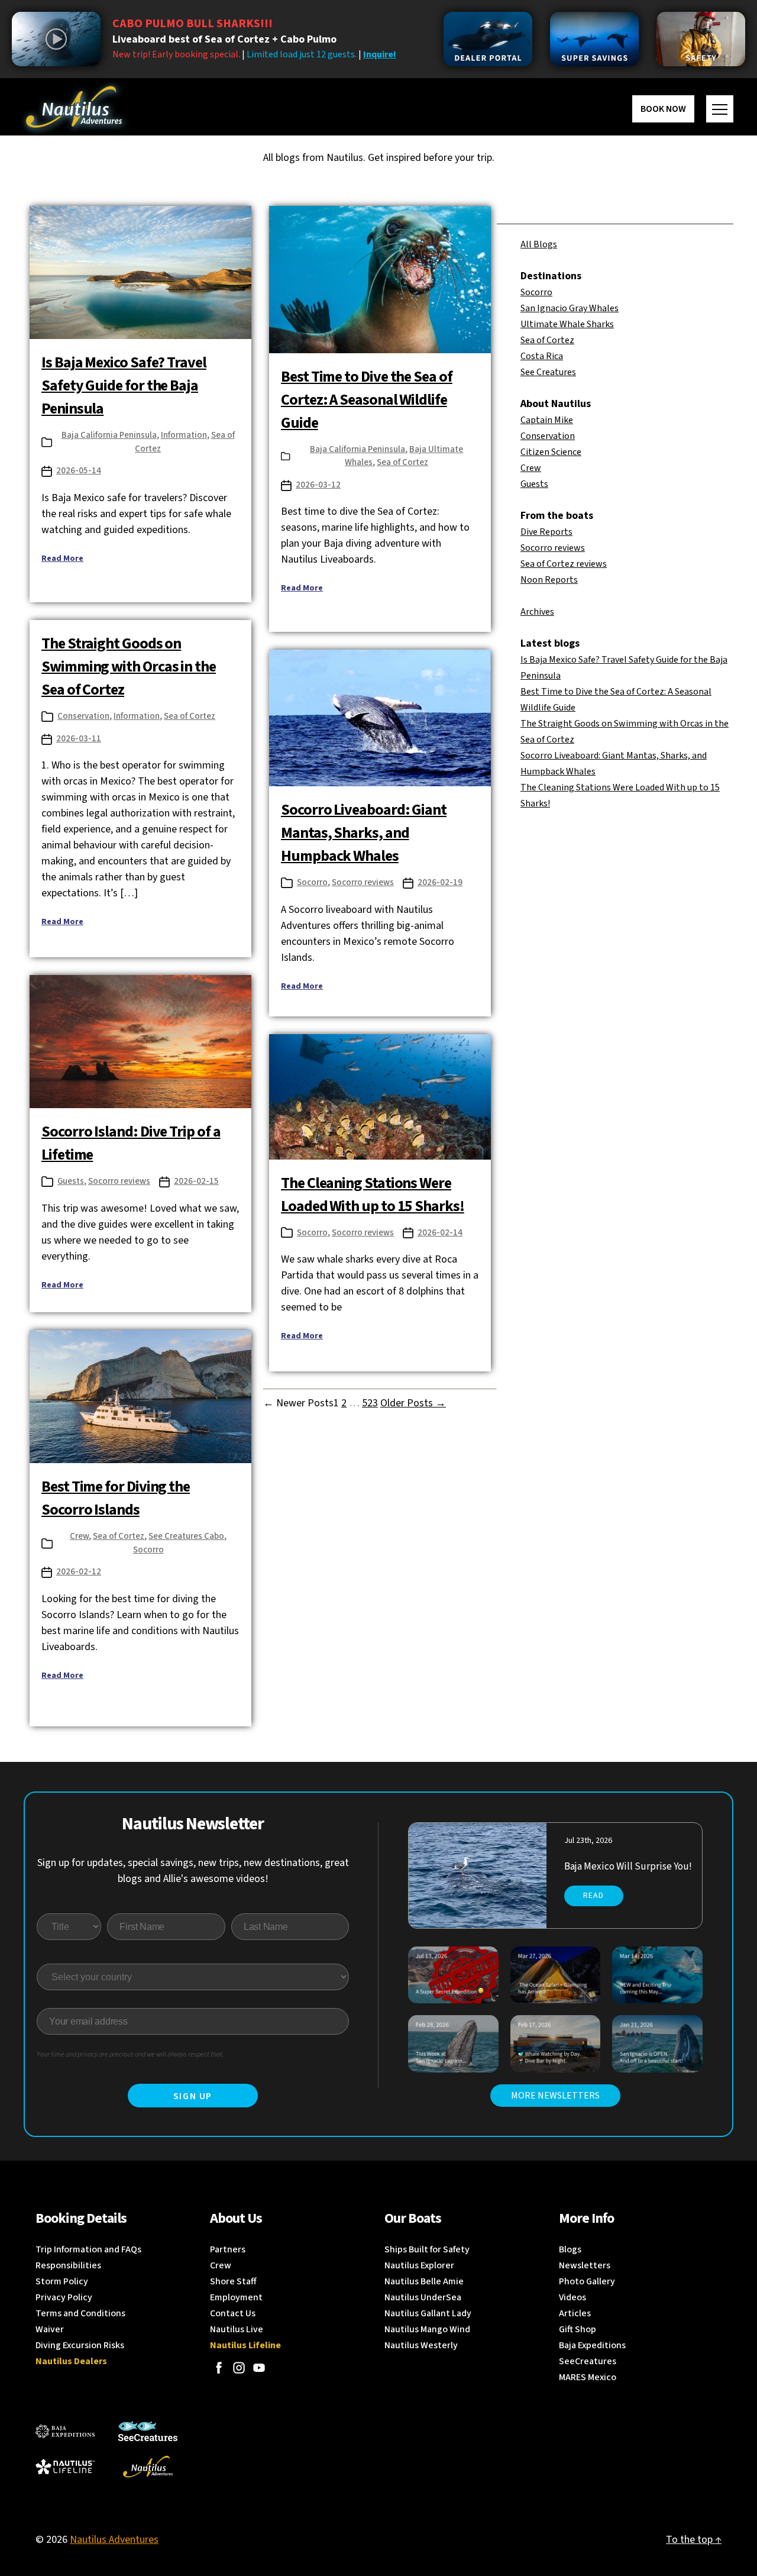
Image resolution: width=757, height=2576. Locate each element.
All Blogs (539, 244)
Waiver (50, 2329)
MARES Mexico (588, 2377)
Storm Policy (62, 2281)
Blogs (570, 2249)
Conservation (83, 716)
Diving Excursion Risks (80, 2345)
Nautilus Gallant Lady (428, 2313)
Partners (228, 2249)
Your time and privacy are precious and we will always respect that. (130, 2054)
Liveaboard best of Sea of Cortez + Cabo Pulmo (224, 39)
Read (593, 1896)
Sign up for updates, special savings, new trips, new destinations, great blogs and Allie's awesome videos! (193, 1871)
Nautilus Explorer (419, 2265)
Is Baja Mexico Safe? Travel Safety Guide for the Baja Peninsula (124, 385)
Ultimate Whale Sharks (567, 324)
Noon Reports (549, 580)
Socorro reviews (363, 882)
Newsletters (585, 2265)
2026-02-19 (440, 882)
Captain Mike (547, 420)
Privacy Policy (64, 2297)
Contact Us (233, 2313)
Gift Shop (578, 2329)
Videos (572, 2297)
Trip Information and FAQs (88, 2249)
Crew (79, 1536)
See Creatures (548, 372)
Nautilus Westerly (421, 2345)
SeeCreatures (588, 2361)
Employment (236, 2297)
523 (370, 1403)
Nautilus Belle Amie (424, 2281)
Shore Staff (233, 2281)
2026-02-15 (196, 1181)
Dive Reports (546, 532)
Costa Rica (542, 356)
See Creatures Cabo (186, 1536)
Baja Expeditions (592, 2345)
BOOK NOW (663, 109)
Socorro (312, 882)
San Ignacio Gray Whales (570, 308)
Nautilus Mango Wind (427, 2329)
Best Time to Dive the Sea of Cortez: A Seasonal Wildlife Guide (367, 400)
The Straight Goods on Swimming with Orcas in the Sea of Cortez (129, 666)
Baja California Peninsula (109, 435)
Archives (537, 612)
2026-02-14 (440, 1233)
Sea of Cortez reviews (564, 564)
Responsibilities (68, 2265)
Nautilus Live (237, 2329)
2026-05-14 (79, 471)
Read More (62, 559)
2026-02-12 (79, 1572)
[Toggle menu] (720, 109)
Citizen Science (551, 452)
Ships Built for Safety (427, 2249)
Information (184, 435)
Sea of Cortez (402, 462)
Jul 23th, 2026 (588, 1841)
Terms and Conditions (80, 2313)
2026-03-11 (79, 739)
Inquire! (380, 54)
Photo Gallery (587, 2281)
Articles (575, 2313)
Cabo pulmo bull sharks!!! (193, 24)
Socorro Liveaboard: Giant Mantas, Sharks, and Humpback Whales (364, 833)
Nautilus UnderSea (423, 2297)
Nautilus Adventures (114, 2540)
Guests (71, 1181)
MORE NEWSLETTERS (555, 2096)
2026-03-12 (318, 485)
